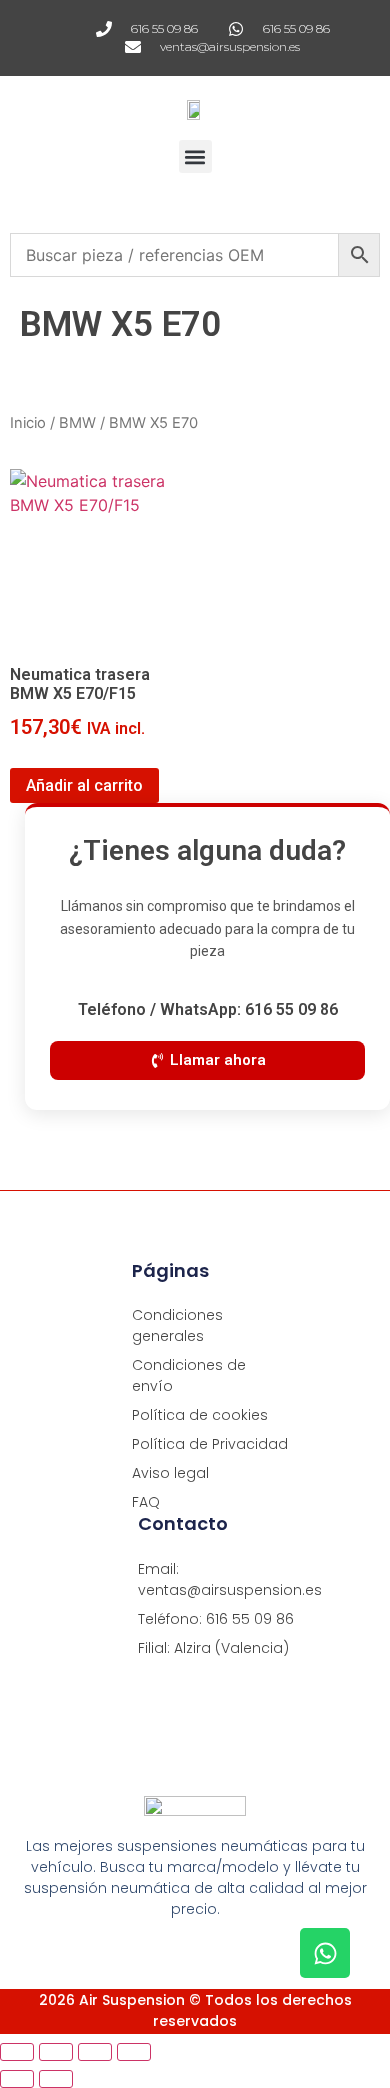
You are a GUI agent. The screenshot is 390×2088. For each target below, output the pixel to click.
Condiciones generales (177, 1325)
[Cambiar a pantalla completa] (56, 2052)
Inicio (28, 423)
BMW (77, 423)
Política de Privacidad (210, 1444)
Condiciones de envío (189, 1375)
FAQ (146, 1502)
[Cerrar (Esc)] (134, 2052)
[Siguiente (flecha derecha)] (56, 2079)
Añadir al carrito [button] (84, 785)
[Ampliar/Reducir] (17, 2052)
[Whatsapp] (325, 1953)
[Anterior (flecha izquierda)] (17, 2079)
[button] (195, 156)
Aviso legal (170, 1473)
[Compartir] (95, 2052)
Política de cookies (200, 1415)
